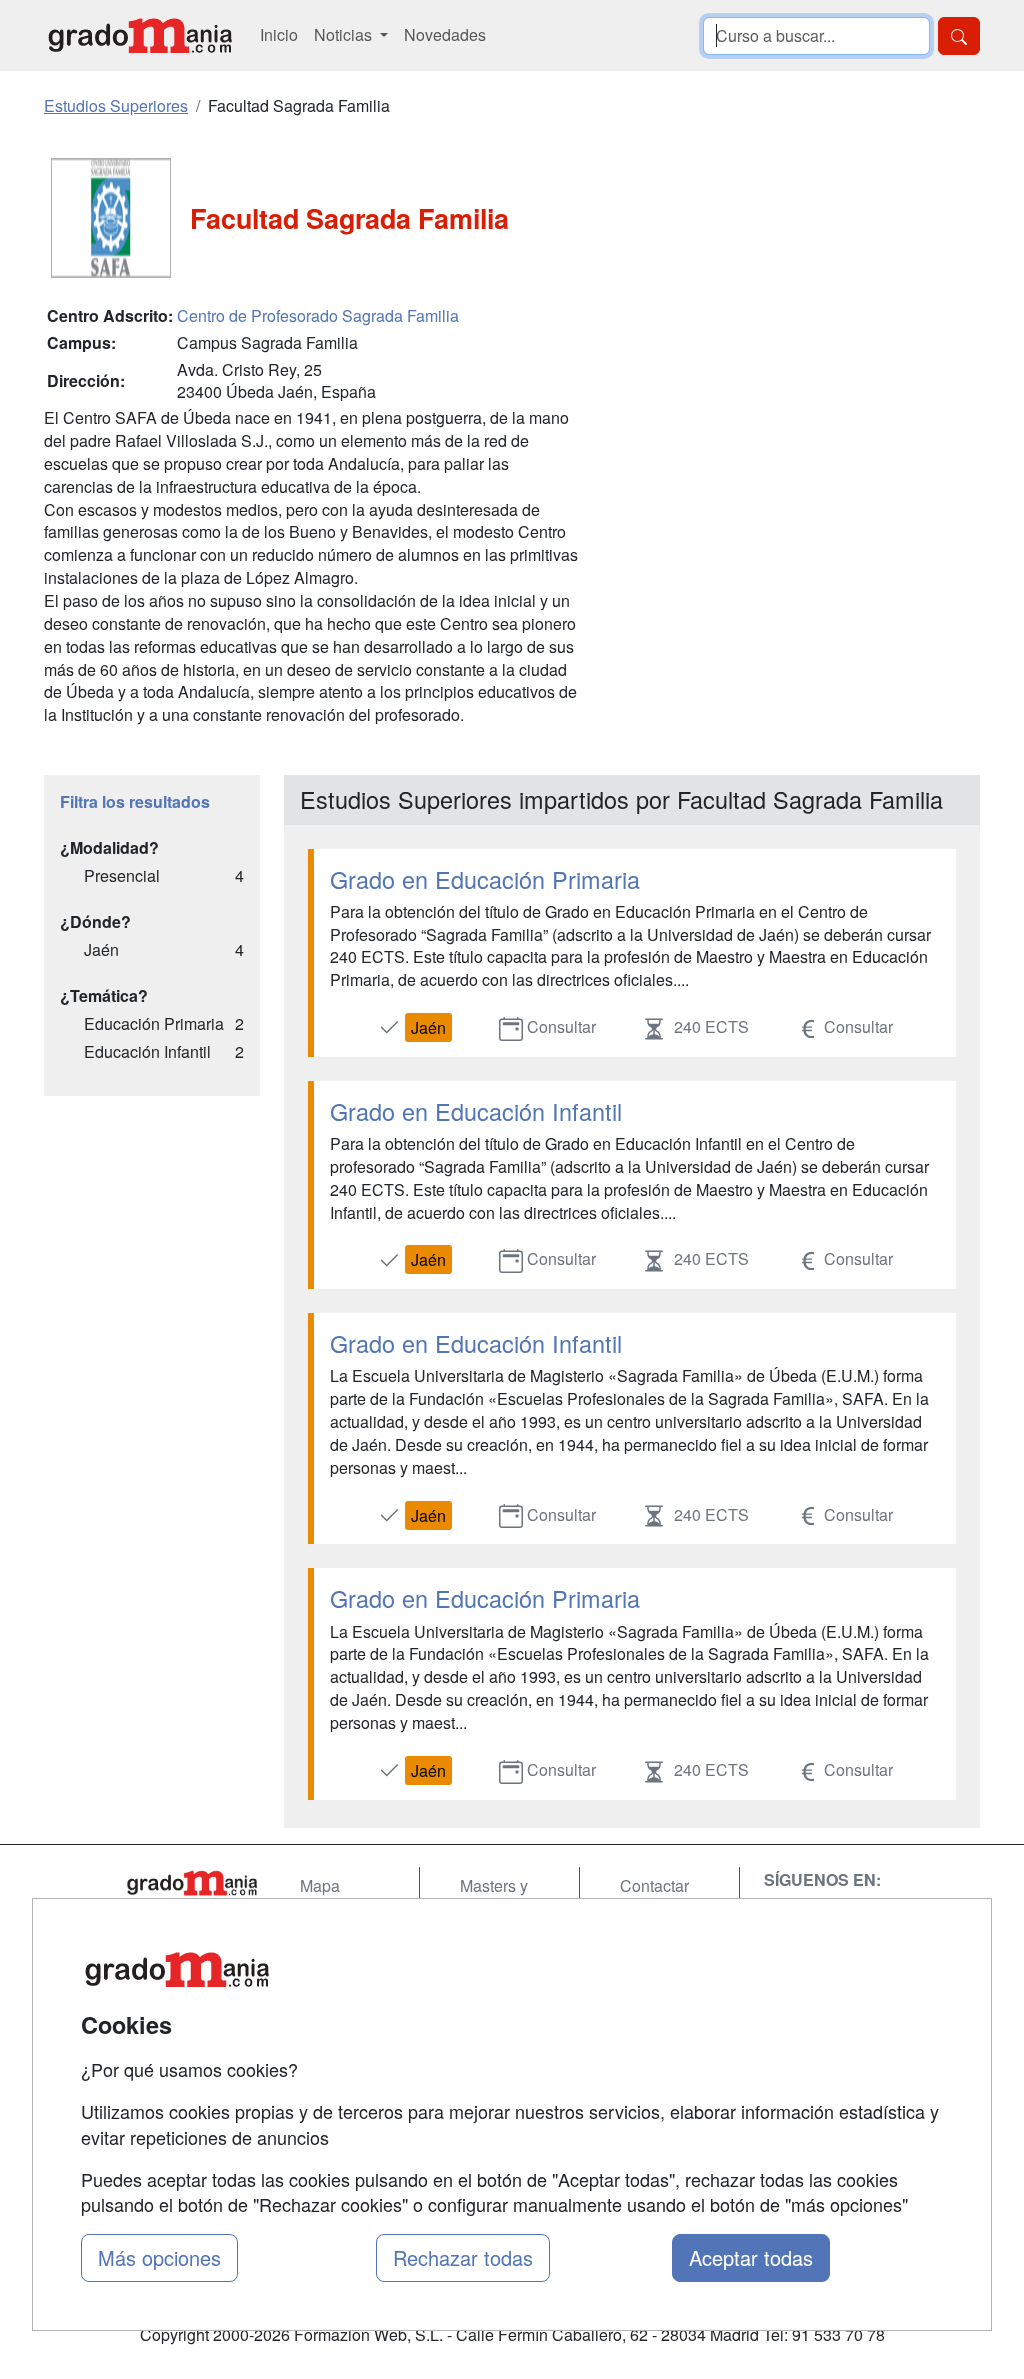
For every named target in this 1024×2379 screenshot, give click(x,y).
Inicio (279, 34)
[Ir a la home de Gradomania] (140, 35)
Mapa (320, 1885)
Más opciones (159, 2257)
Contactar (654, 1885)
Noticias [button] (345, 34)
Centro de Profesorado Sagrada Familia (318, 315)
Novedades (445, 34)
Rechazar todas (463, 2257)
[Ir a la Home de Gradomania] (192, 1883)
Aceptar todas (751, 2257)
